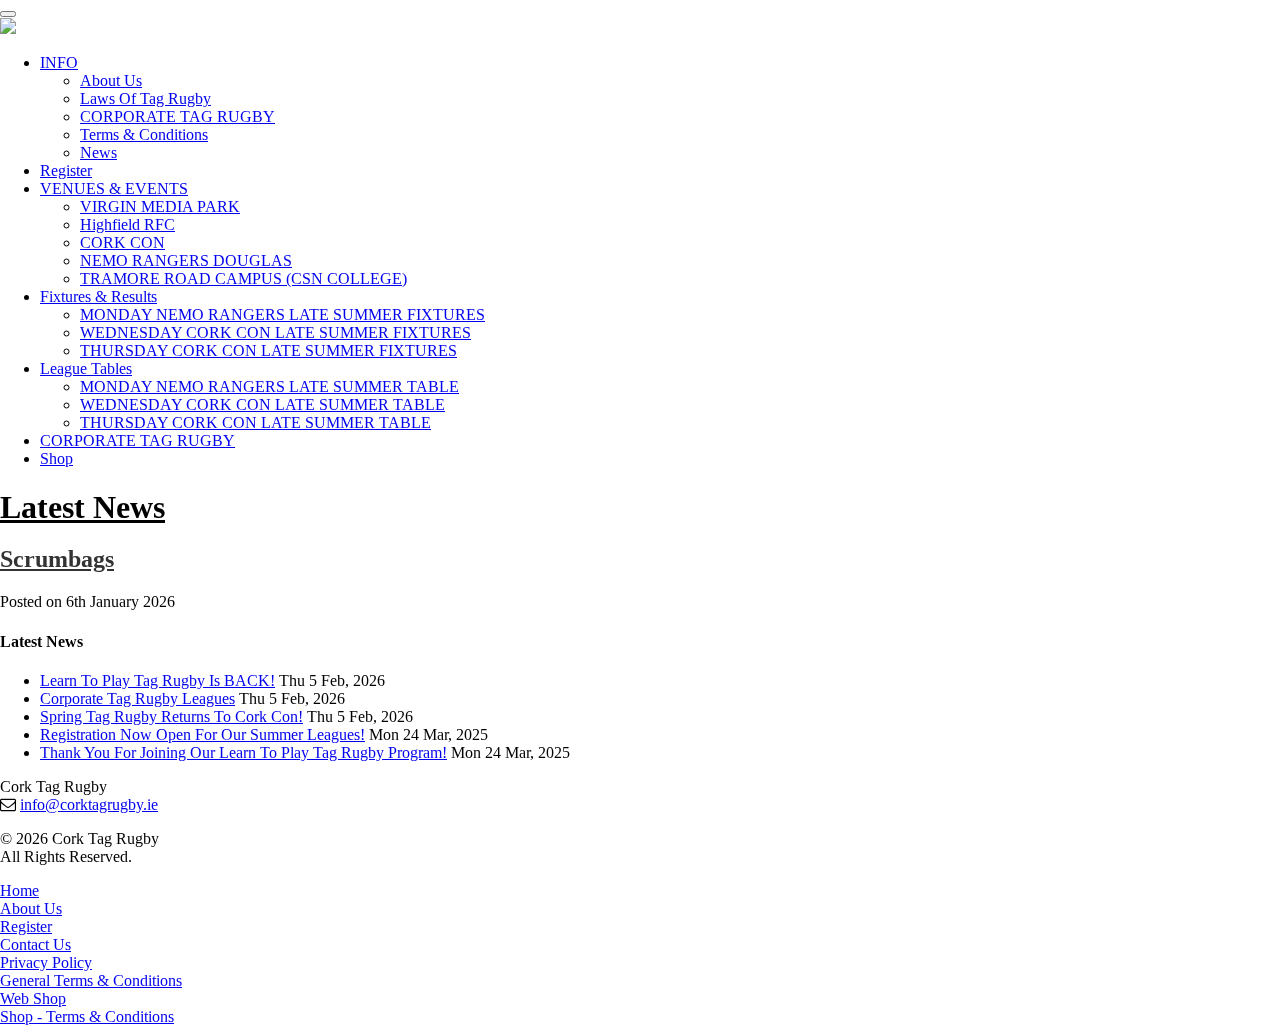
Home (19, 890)
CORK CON (122, 242)
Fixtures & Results (98, 296)
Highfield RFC (127, 224)
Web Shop (33, 998)
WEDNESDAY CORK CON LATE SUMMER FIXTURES (275, 332)
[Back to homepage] (8, 28)
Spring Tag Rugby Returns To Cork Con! (171, 716)
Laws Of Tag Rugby (145, 98)
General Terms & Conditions (91, 980)
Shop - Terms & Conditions (87, 1016)
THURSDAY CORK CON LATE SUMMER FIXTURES (268, 350)
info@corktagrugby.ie (89, 804)
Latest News (82, 507)
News (98, 152)
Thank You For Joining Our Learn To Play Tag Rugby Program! (243, 752)
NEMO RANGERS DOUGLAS (186, 260)
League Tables (86, 368)
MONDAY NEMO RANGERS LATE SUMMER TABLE (269, 386)
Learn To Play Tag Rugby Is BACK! (157, 680)
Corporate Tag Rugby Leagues (137, 698)
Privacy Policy (46, 962)
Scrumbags (57, 559)
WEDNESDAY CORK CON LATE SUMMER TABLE (262, 404)
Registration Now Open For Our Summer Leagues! (202, 734)
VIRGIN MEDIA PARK (160, 206)
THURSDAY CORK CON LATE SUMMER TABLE (255, 422)
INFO (59, 62)
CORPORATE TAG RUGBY (177, 116)
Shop (56, 458)
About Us (111, 80)
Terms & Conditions (144, 134)
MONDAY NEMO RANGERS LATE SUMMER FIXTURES (282, 314)
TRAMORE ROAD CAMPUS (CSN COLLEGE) (243, 278)
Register (66, 170)
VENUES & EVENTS (114, 188)
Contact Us (35, 944)
